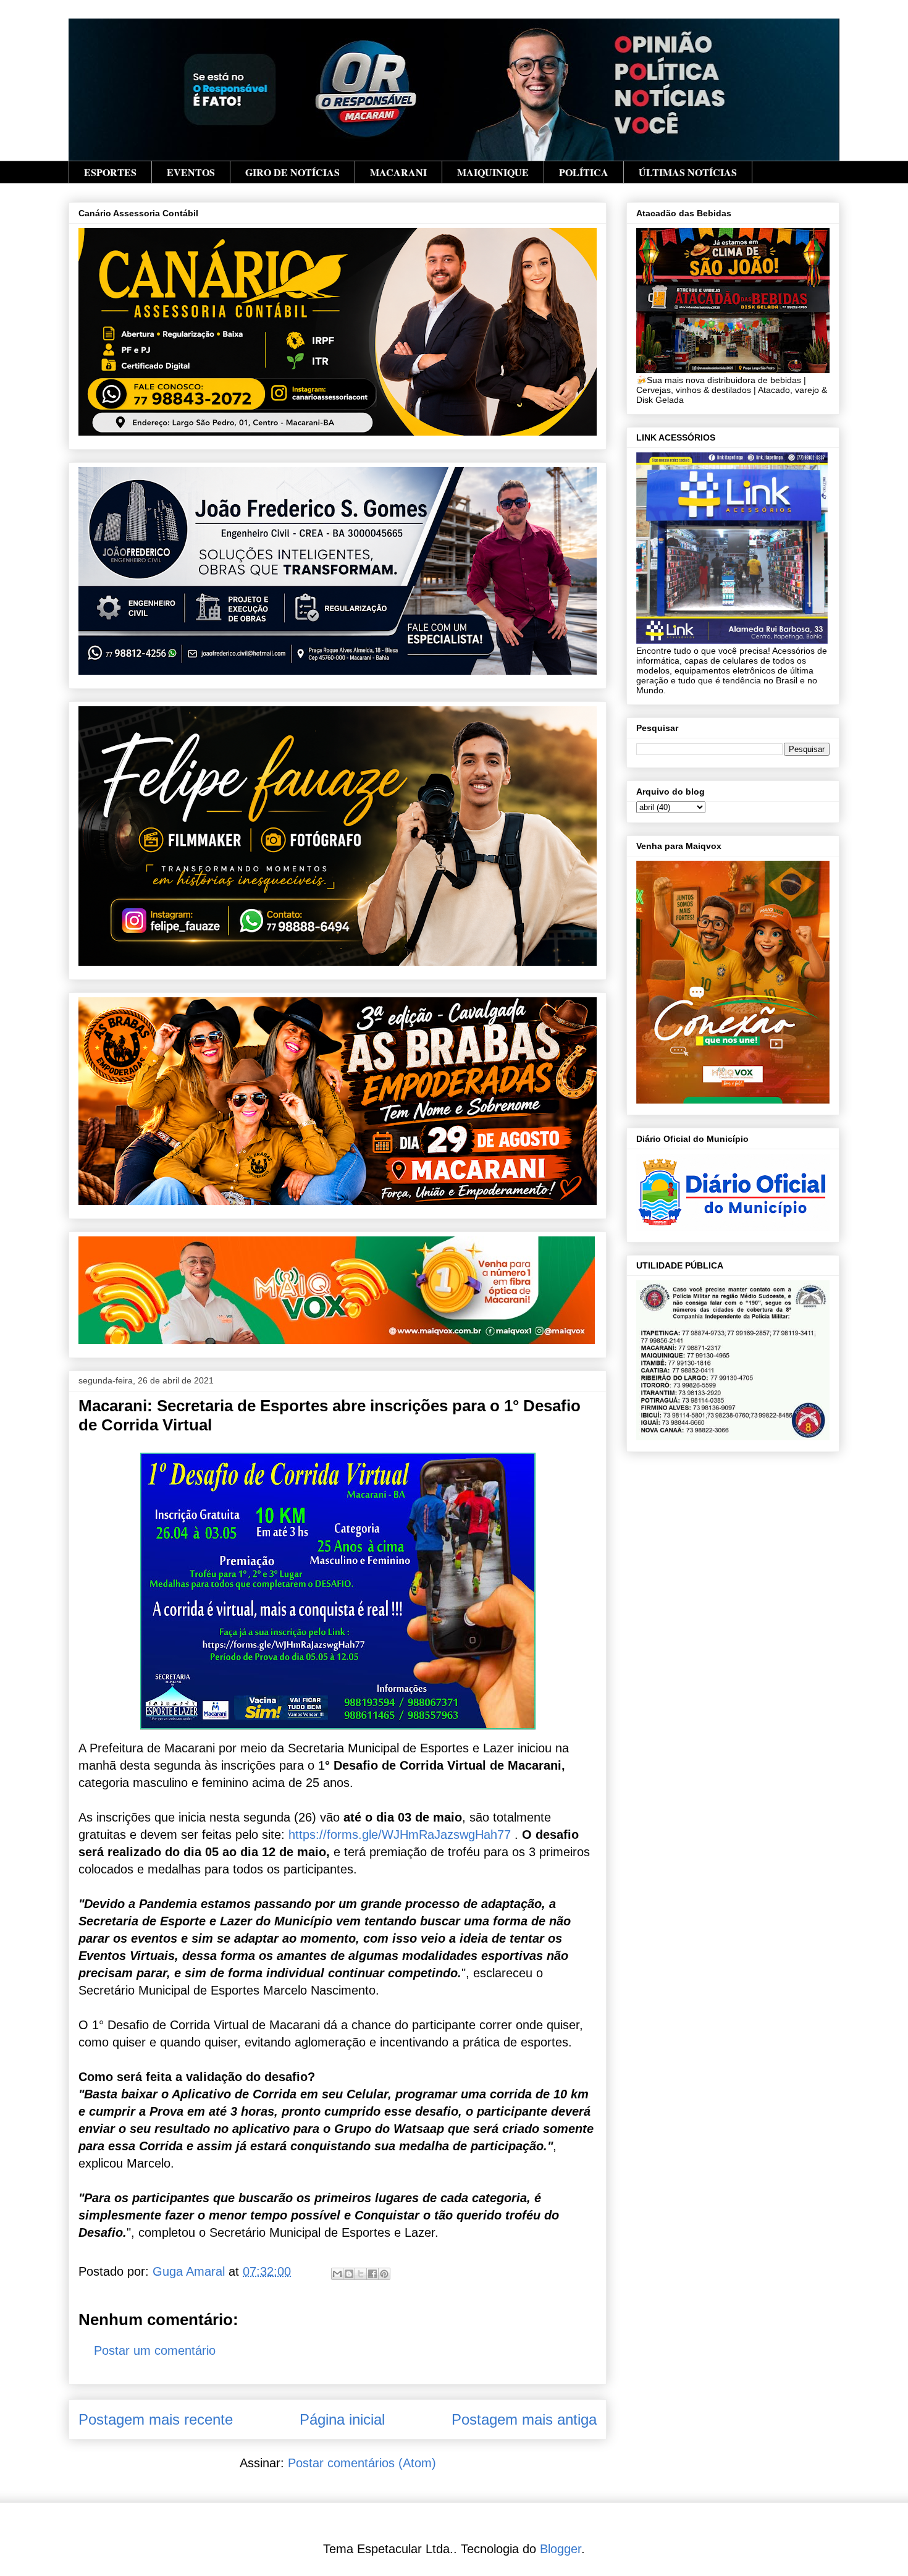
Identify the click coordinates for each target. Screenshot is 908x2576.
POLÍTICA (584, 172)
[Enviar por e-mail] (337, 2274)
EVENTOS (191, 172)
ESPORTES (110, 172)
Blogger (561, 2549)
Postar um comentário (155, 2350)
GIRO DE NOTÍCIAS (292, 172)
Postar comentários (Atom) (362, 2463)
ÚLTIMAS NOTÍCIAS (688, 172)
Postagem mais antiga (524, 2419)
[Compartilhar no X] (361, 2274)
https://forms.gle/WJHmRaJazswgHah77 (400, 1835)
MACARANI (398, 172)
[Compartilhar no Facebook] (372, 2274)
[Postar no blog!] (349, 2274)
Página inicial (342, 2419)
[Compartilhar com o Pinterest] (384, 2274)
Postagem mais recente (156, 2419)
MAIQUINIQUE (493, 172)
